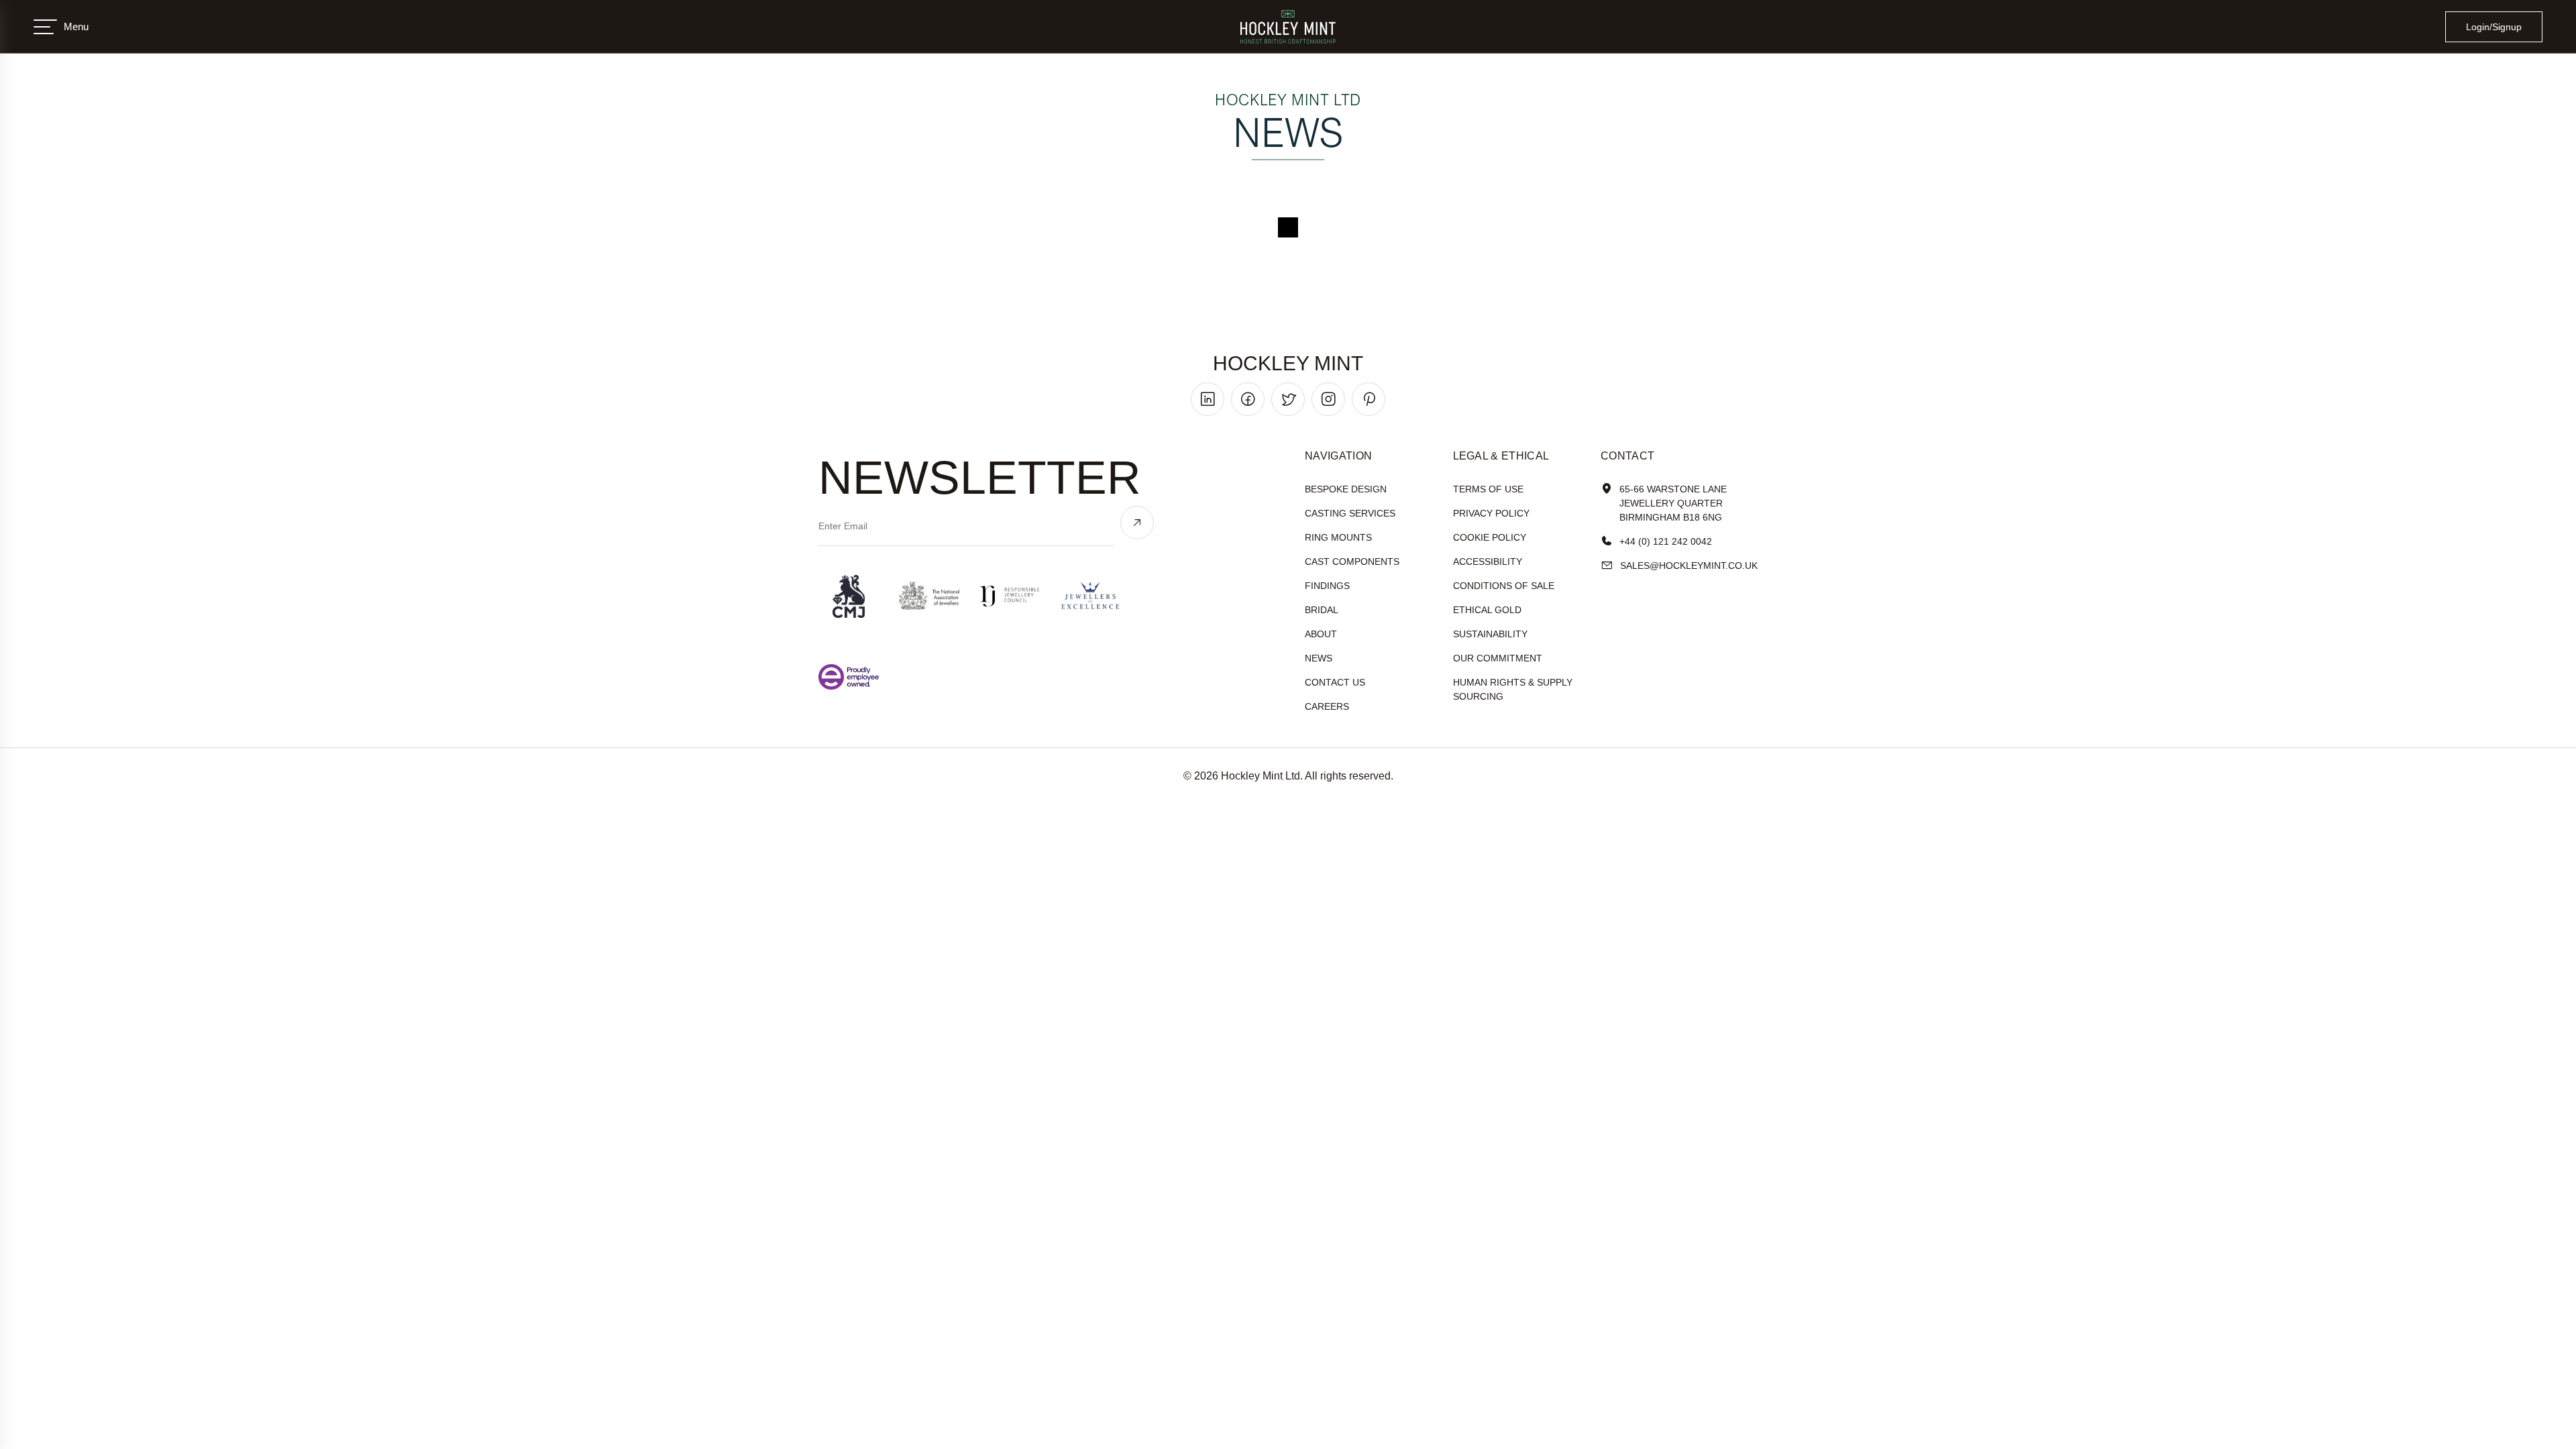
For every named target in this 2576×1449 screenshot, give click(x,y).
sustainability (1490, 634)
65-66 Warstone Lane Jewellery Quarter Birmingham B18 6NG (1673, 503)
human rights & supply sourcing (1513, 689)
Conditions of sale (1504, 586)
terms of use (1488, 489)
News (1319, 658)
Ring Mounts (1338, 537)
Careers (1327, 706)
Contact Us (1335, 682)
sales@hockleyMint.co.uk (1689, 566)
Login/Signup (2494, 27)
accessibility (1488, 561)
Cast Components (1352, 561)
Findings (1327, 586)
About (1321, 634)
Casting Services (1350, 513)
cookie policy (1490, 537)
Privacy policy (1491, 513)
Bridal (1322, 610)
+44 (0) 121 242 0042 (1666, 541)
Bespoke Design (1346, 489)
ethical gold (1487, 610)
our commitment (1498, 658)
